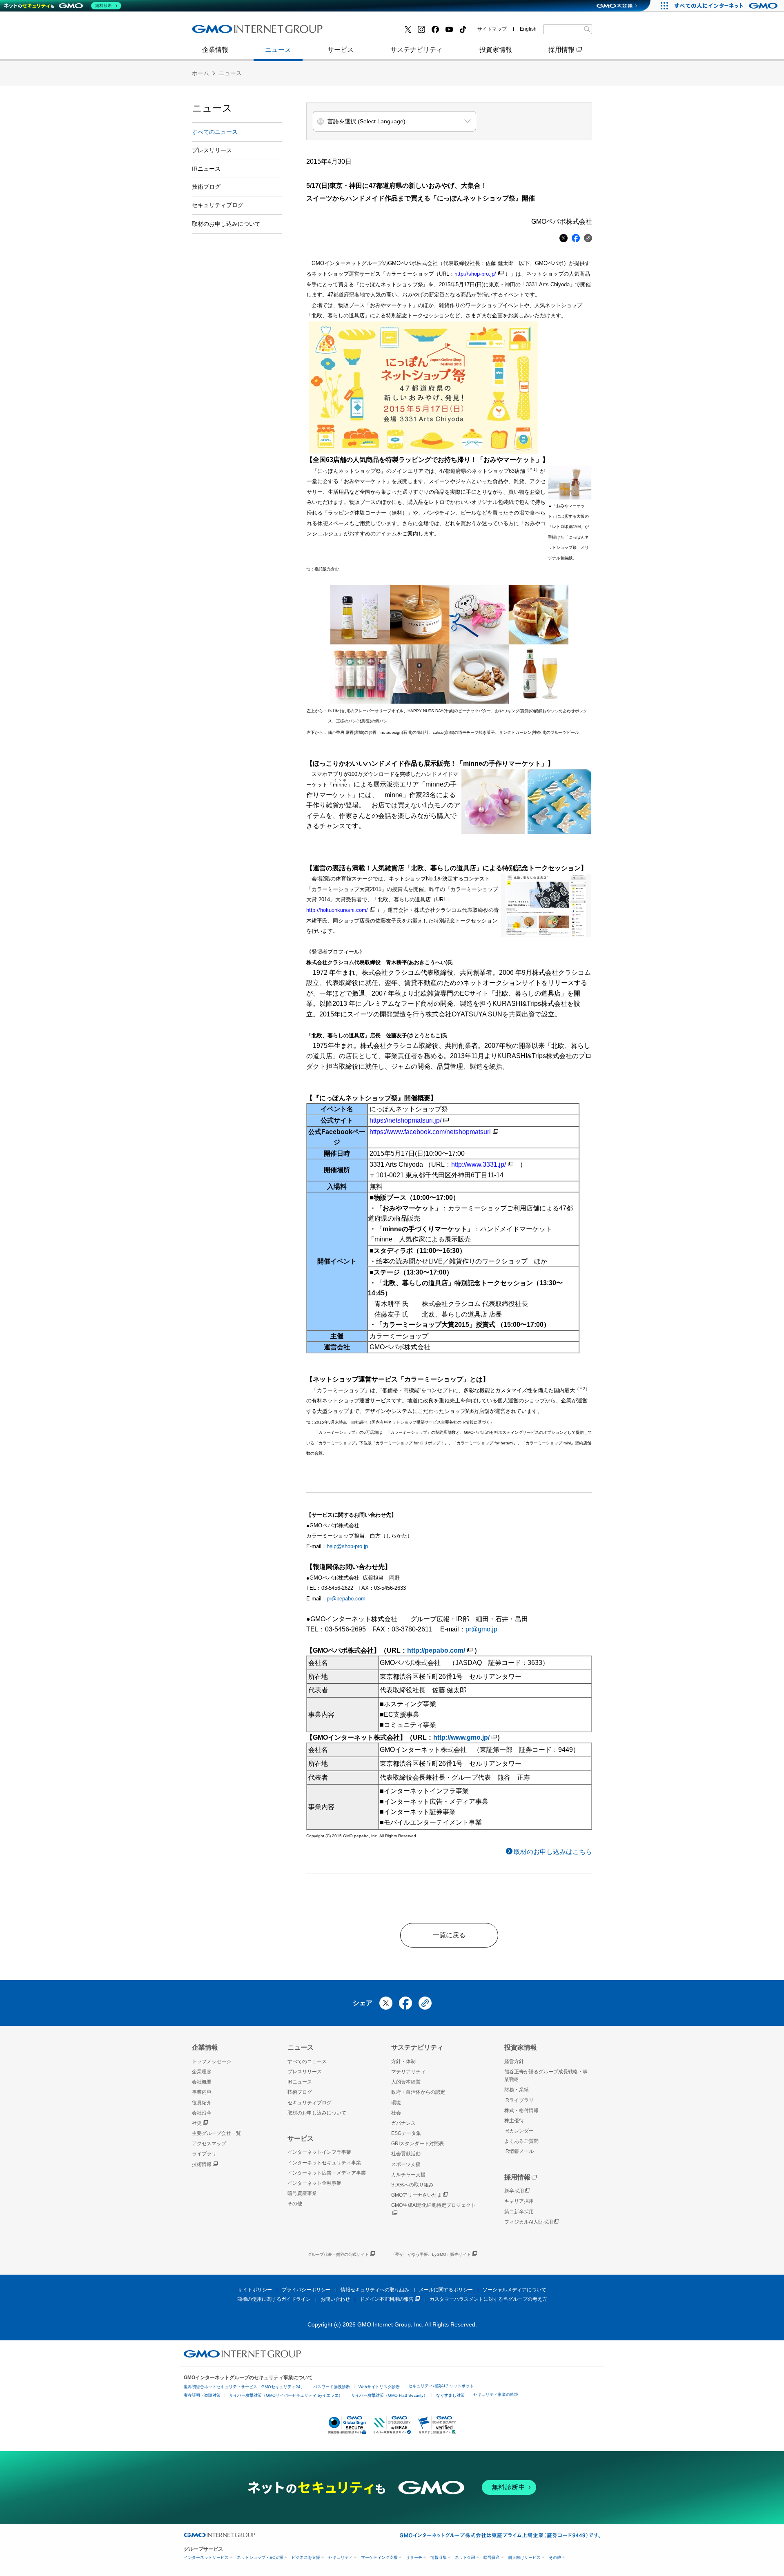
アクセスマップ (209, 2144)
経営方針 (514, 2061)
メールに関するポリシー (446, 2290)
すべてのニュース (215, 132)
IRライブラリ (519, 2100)
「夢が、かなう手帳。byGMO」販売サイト (431, 2254)
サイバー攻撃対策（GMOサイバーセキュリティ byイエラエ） (286, 2395)
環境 (396, 2103)
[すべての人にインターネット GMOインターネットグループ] (727, 6)
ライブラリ (204, 2154)
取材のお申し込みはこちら (553, 1852)
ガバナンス (403, 2123)
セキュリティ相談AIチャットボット (441, 2386)
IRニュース (206, 169)
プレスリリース (223, 32)
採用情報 (561, 50)
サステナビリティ (416, 50)
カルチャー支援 (408, 2175)
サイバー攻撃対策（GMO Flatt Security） (389, 2395)
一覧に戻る (449, 1935)
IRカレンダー (519, 2131)
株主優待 (514, 2121)
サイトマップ (492, 29)
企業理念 (202, 2072)
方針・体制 (403, 2061)
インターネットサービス (206, 2557)
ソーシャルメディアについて (514, 2290)
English (528, 29)
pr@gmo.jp (481, 1629)
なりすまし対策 (450, 2395)
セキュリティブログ (218, 205)
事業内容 (214, 32)
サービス (341, 50)
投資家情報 (496, 50)
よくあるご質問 (521, 2141)
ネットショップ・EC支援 (260, 2557)
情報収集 (439, 2557)
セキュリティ (341, 2557)
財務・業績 (517, 2090)
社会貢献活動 (406, 2154)
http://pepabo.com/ (436, 1650)
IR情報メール (519, 2151)
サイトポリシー (255, 2290)
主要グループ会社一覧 (372, 32)
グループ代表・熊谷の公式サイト (338, 2254)
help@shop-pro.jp (347, 1546)
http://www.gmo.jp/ (461, 1737)
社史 (197, 2123)
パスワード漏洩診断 (332, 2387)
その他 (295, 2204)
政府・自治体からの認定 (418, 2092)
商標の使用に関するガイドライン (274, 2299)
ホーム (200, 73)
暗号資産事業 (359, 32)
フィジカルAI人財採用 (233, 32)
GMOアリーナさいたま (416, 2195)
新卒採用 (514, 2191)
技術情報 (202, 2164)
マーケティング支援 (379, 2557)
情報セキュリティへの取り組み (375, 2290)
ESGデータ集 (406, 2133)
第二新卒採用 (519, 2212)
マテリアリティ (408, 2072)
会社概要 (202, 2082)
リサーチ (414, 2557)
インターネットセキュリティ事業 (324, 2163)
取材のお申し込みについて (226, 224)
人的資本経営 (406, 2082)
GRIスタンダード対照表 (418, 2144)
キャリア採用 (519, 2201)
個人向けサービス (524, 2557)
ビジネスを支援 (306, 2557)
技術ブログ (356, 32)
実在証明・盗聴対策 (202, 2395)
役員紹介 (202, 2103)
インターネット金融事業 (236, 32)
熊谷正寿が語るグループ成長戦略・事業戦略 (546, 2076)
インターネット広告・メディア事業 (327, 2173)
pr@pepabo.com (346, 1599)
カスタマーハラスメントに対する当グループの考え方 (488, 2299)
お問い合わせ (335, 2299)
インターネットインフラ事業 (319, 2152)
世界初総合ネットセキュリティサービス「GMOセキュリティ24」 (244, 2387)
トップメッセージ (212, 2061)
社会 (396, 2113)
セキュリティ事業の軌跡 (496, 2394)
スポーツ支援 (406, 2164)
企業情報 (215, 50)
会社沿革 (202, 2113)
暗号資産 (492, 2557)
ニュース (278, 50)
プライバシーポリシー (306, 2290)
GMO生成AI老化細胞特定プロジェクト (433, 2205)
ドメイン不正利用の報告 (387, 2299)
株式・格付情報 (223, 32)
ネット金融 (465, 2557)
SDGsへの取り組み (412, 2185)
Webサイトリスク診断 (379, 2387)
